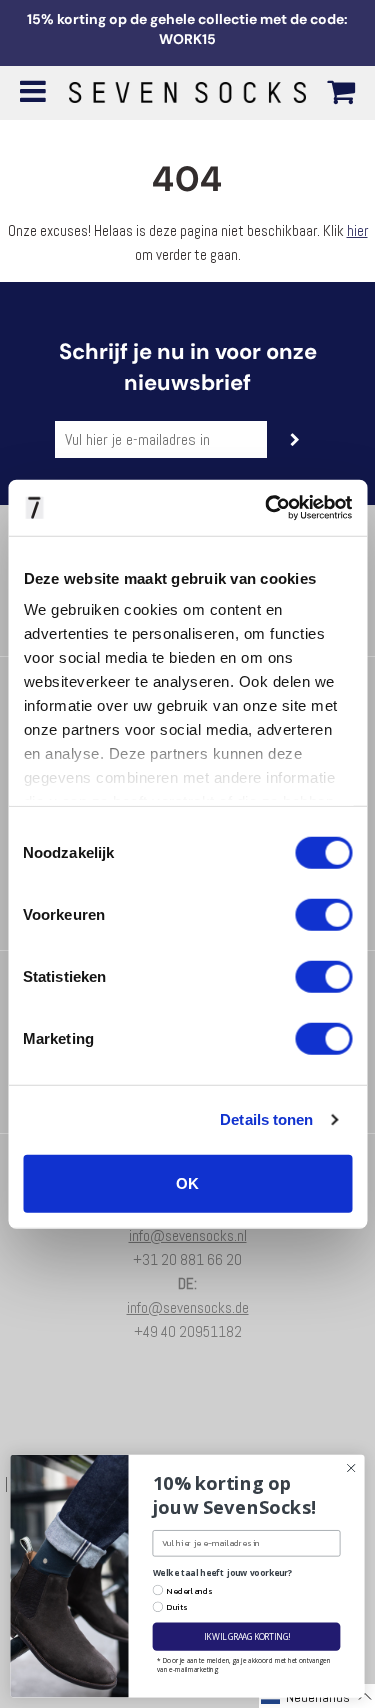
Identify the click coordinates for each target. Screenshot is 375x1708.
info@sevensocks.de (188, 1307)
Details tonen (266, 1119)
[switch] (323, 914)
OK (187, 1182)
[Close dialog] (351, 1468)
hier (357, 230)
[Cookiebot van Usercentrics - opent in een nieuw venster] (267, 508)
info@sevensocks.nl (188, 1235)
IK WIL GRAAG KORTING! (246, 1637)
